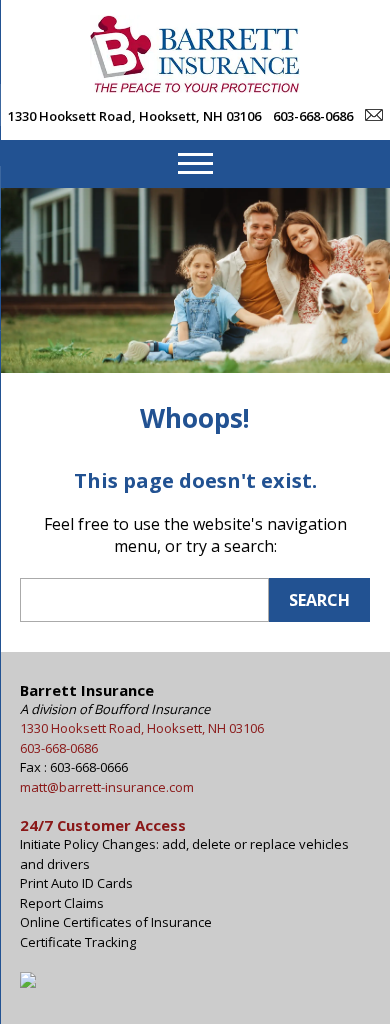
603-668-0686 (313, 116)
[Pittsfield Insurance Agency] (195, 87)
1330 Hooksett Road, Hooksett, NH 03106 (134, 116)
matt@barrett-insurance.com (107, 787)
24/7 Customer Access (103, 825)
